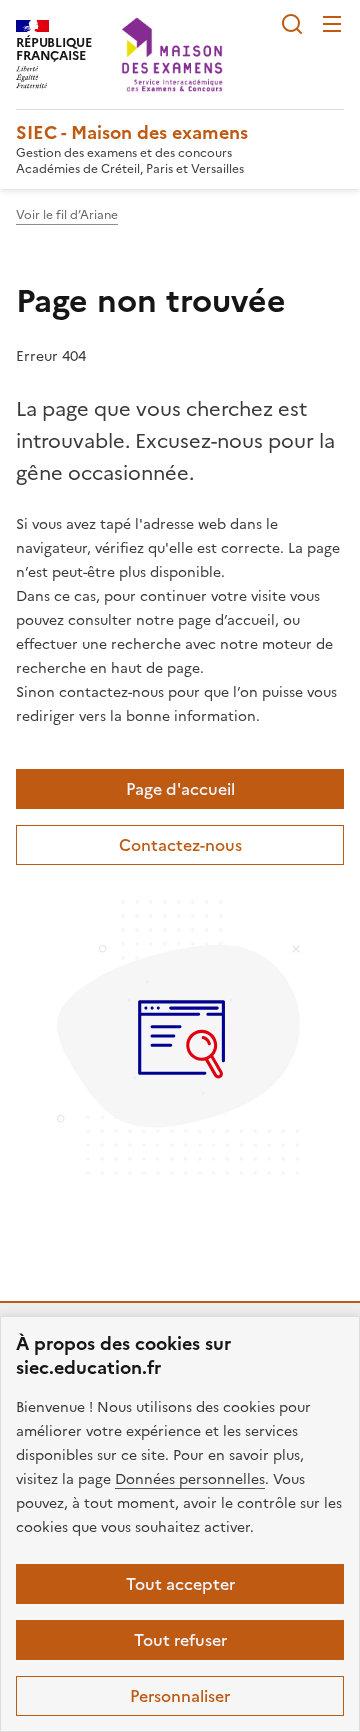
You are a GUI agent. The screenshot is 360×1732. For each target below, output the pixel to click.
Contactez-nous (180, 845)
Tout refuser (180, 1640)
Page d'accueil (180, 789)
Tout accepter (180, 1584)
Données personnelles (190, 1479)
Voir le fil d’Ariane (67, 215)
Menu (332, 24)
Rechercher (292, 24)
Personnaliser (180, 1696)
